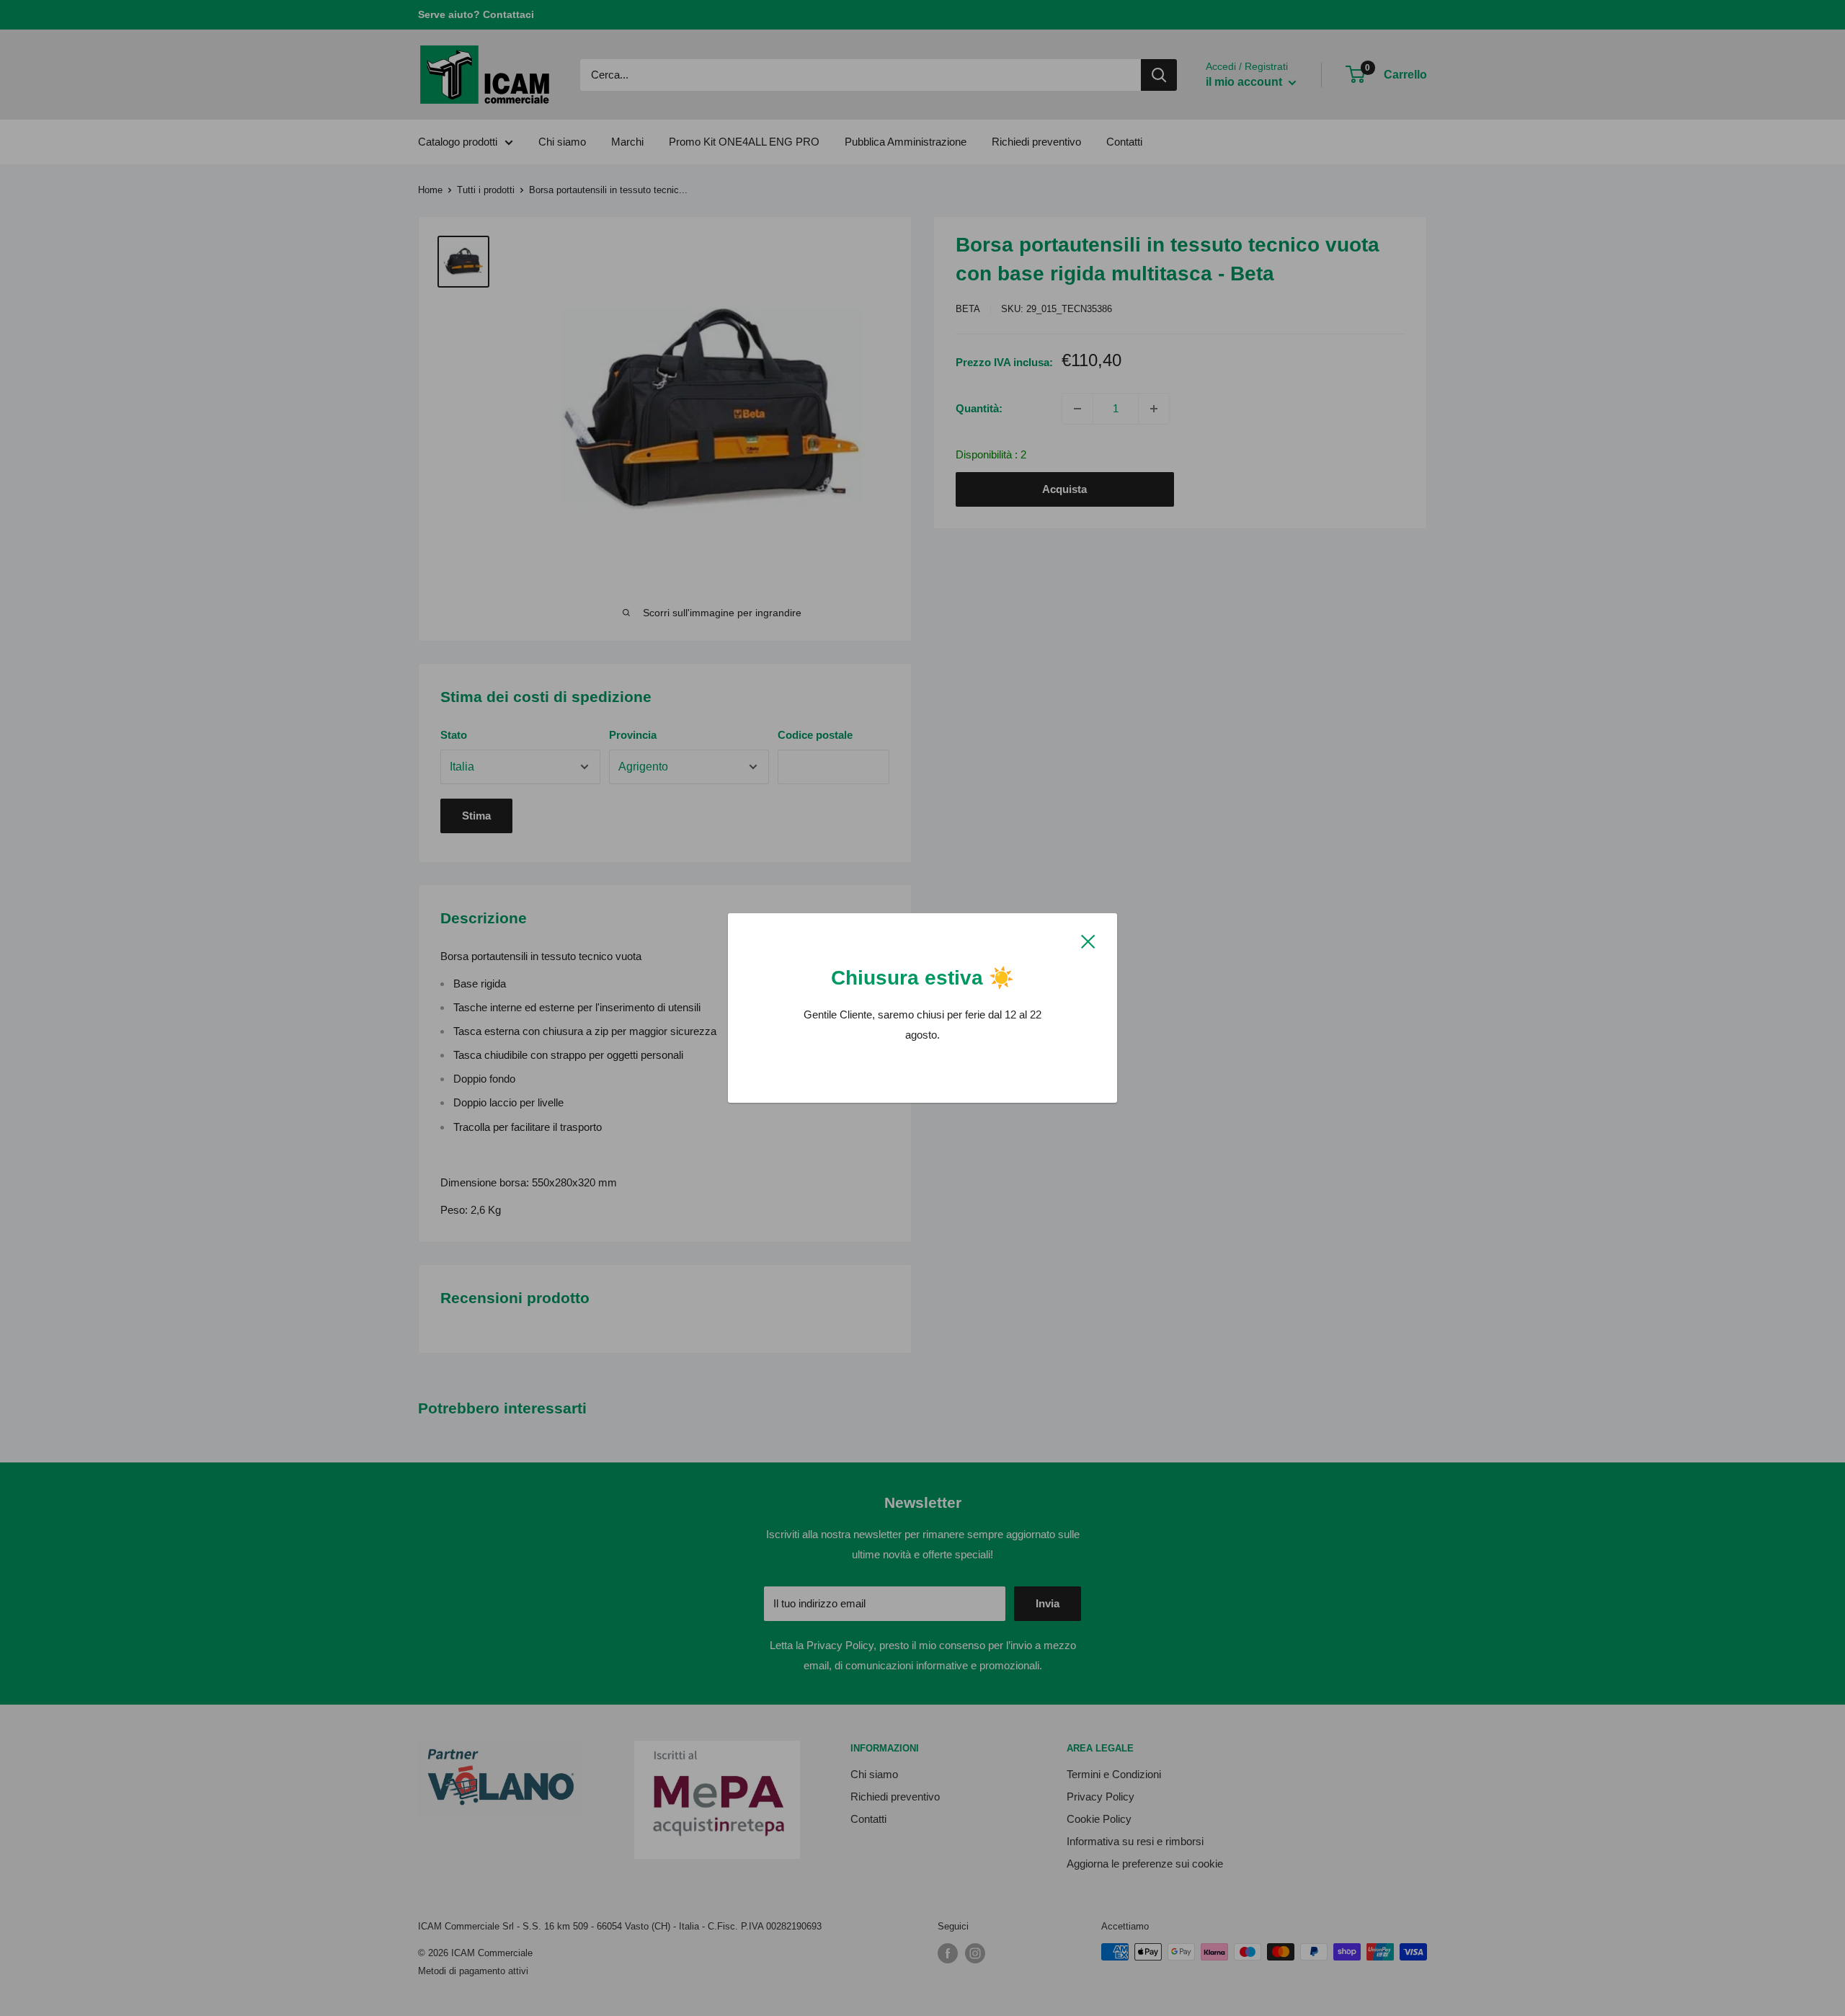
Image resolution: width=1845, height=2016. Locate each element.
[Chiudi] (1088, 941)
